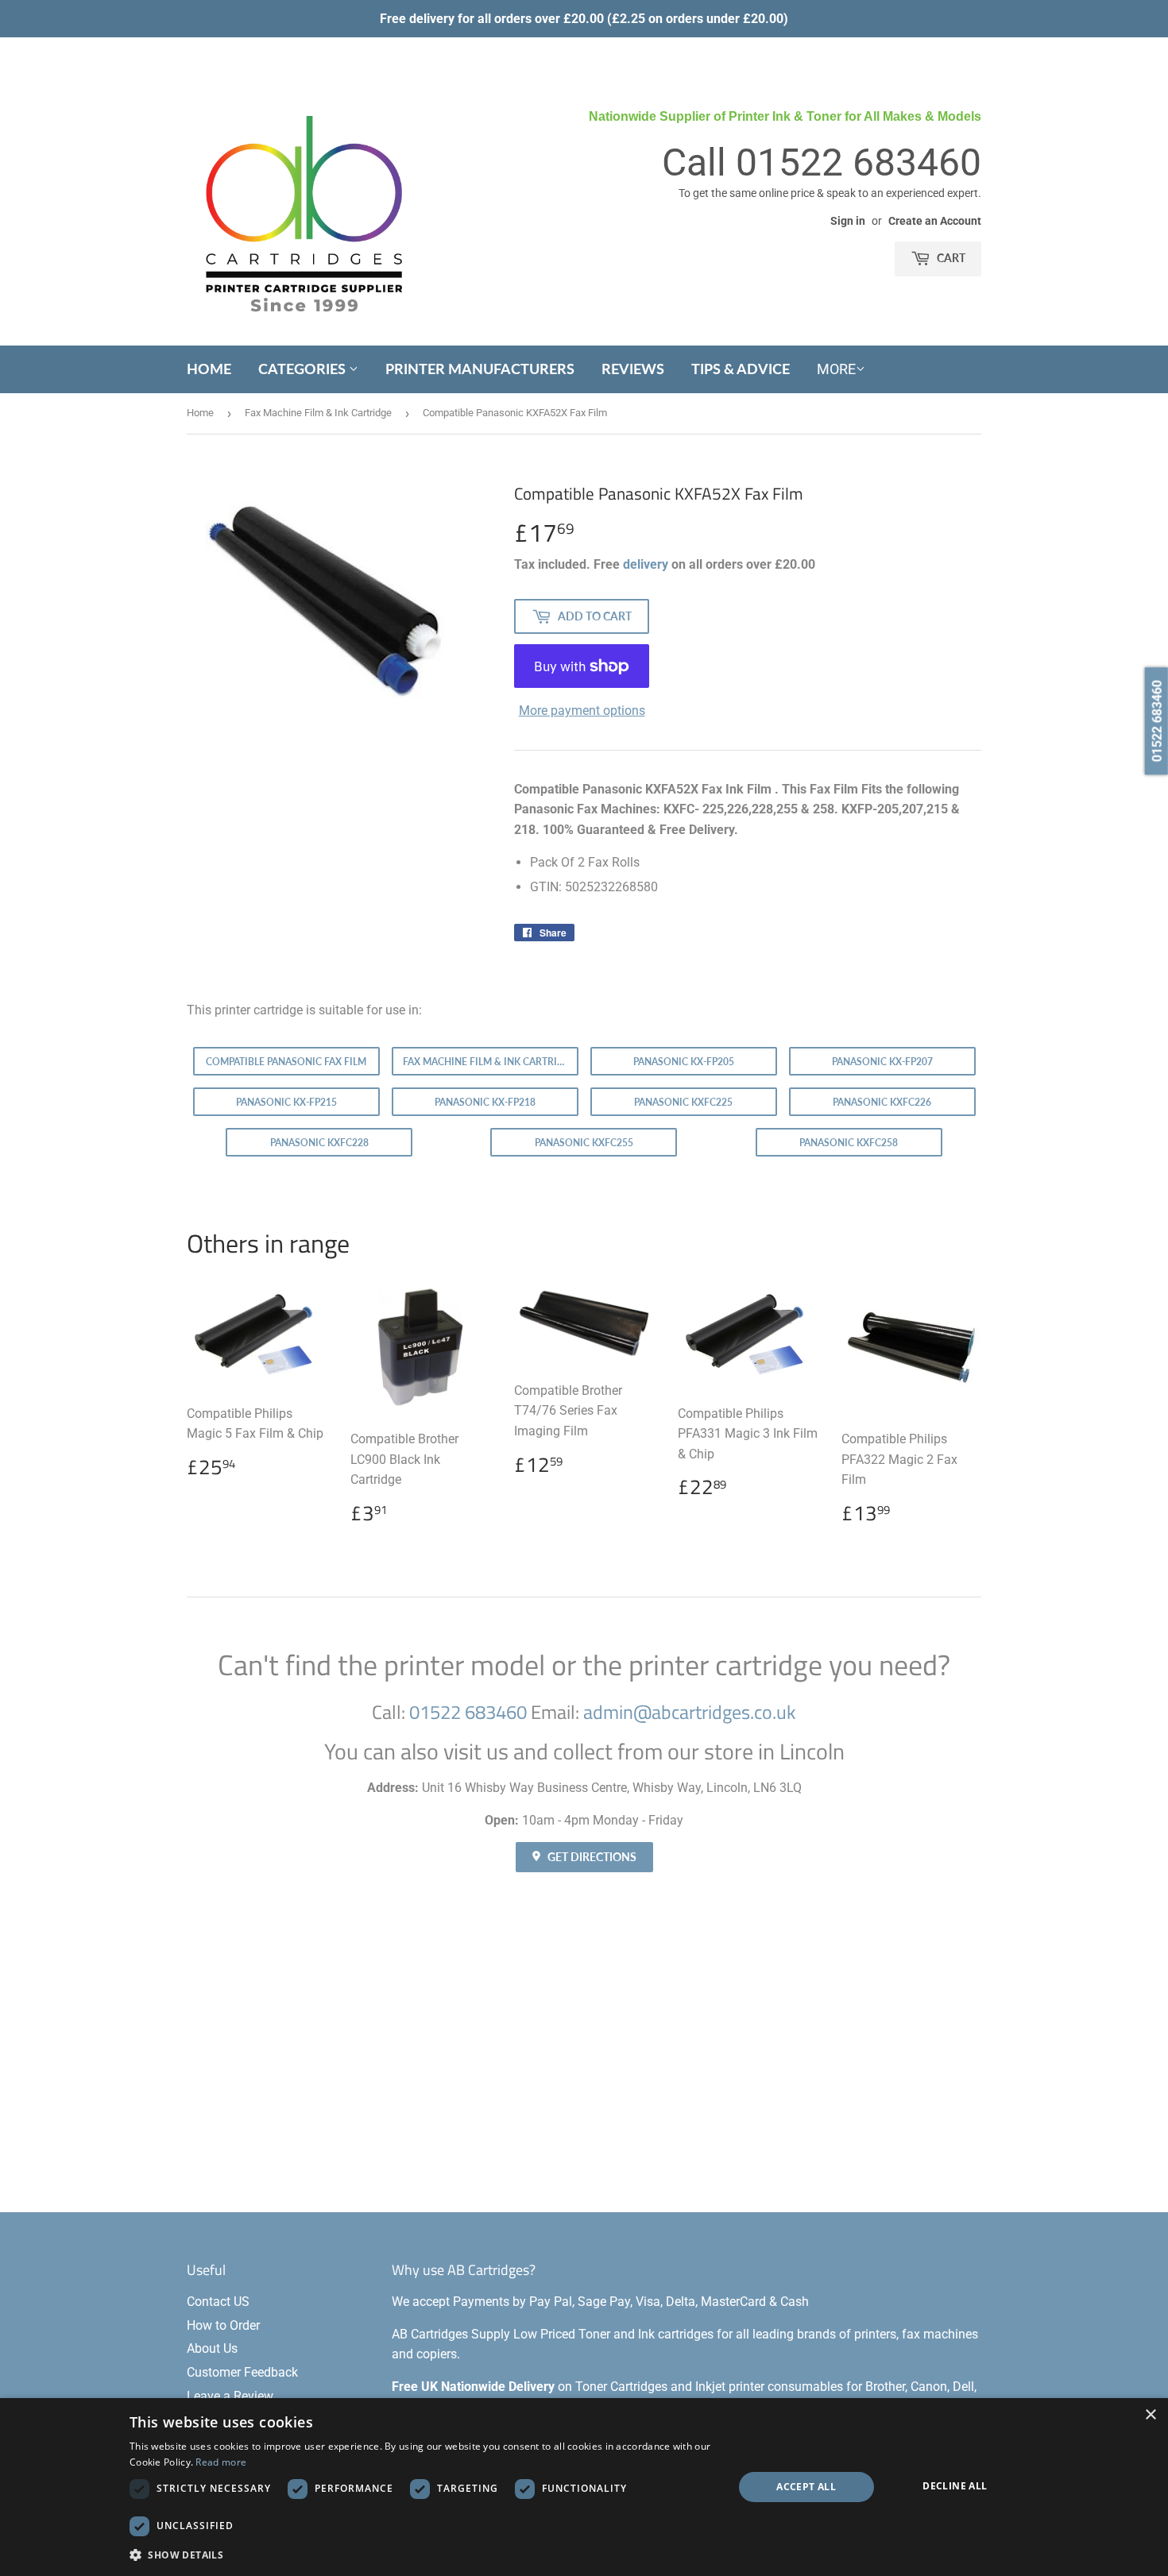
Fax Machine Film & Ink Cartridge (318, 413)
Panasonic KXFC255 (584, 1143)
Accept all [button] (806, 2487)
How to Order (223, 2325)
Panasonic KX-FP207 (882, 1062)
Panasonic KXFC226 (882, 1102)
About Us (212, 2348)
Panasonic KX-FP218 (485, 1102)
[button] (422, 2555)
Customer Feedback (242, 2372)
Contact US (218, 2302)
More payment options (582, 711)
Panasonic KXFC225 (683, 1102)
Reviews (633, 369)
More (836, 369)
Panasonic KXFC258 (849, 1143)
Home (209, 369)
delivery (646, 564)
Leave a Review (230, 2396)
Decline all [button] (955, 2486)
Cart (950, 258)
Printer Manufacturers (480, 369)
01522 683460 (859, 162)
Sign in (848, 221)
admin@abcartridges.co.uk (690, 1712)
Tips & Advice (741, 369)
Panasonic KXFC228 (319, 1143)
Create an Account (935, 221)
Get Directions (591, 1857)
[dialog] (584, 2487)
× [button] (1150, 2415)
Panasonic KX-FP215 (286, 1102)
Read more (221, 2462)
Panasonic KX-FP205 (684, 1062)
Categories (304, 369)
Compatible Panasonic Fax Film (286, 1062)
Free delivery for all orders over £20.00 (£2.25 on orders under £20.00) (584, 19)
